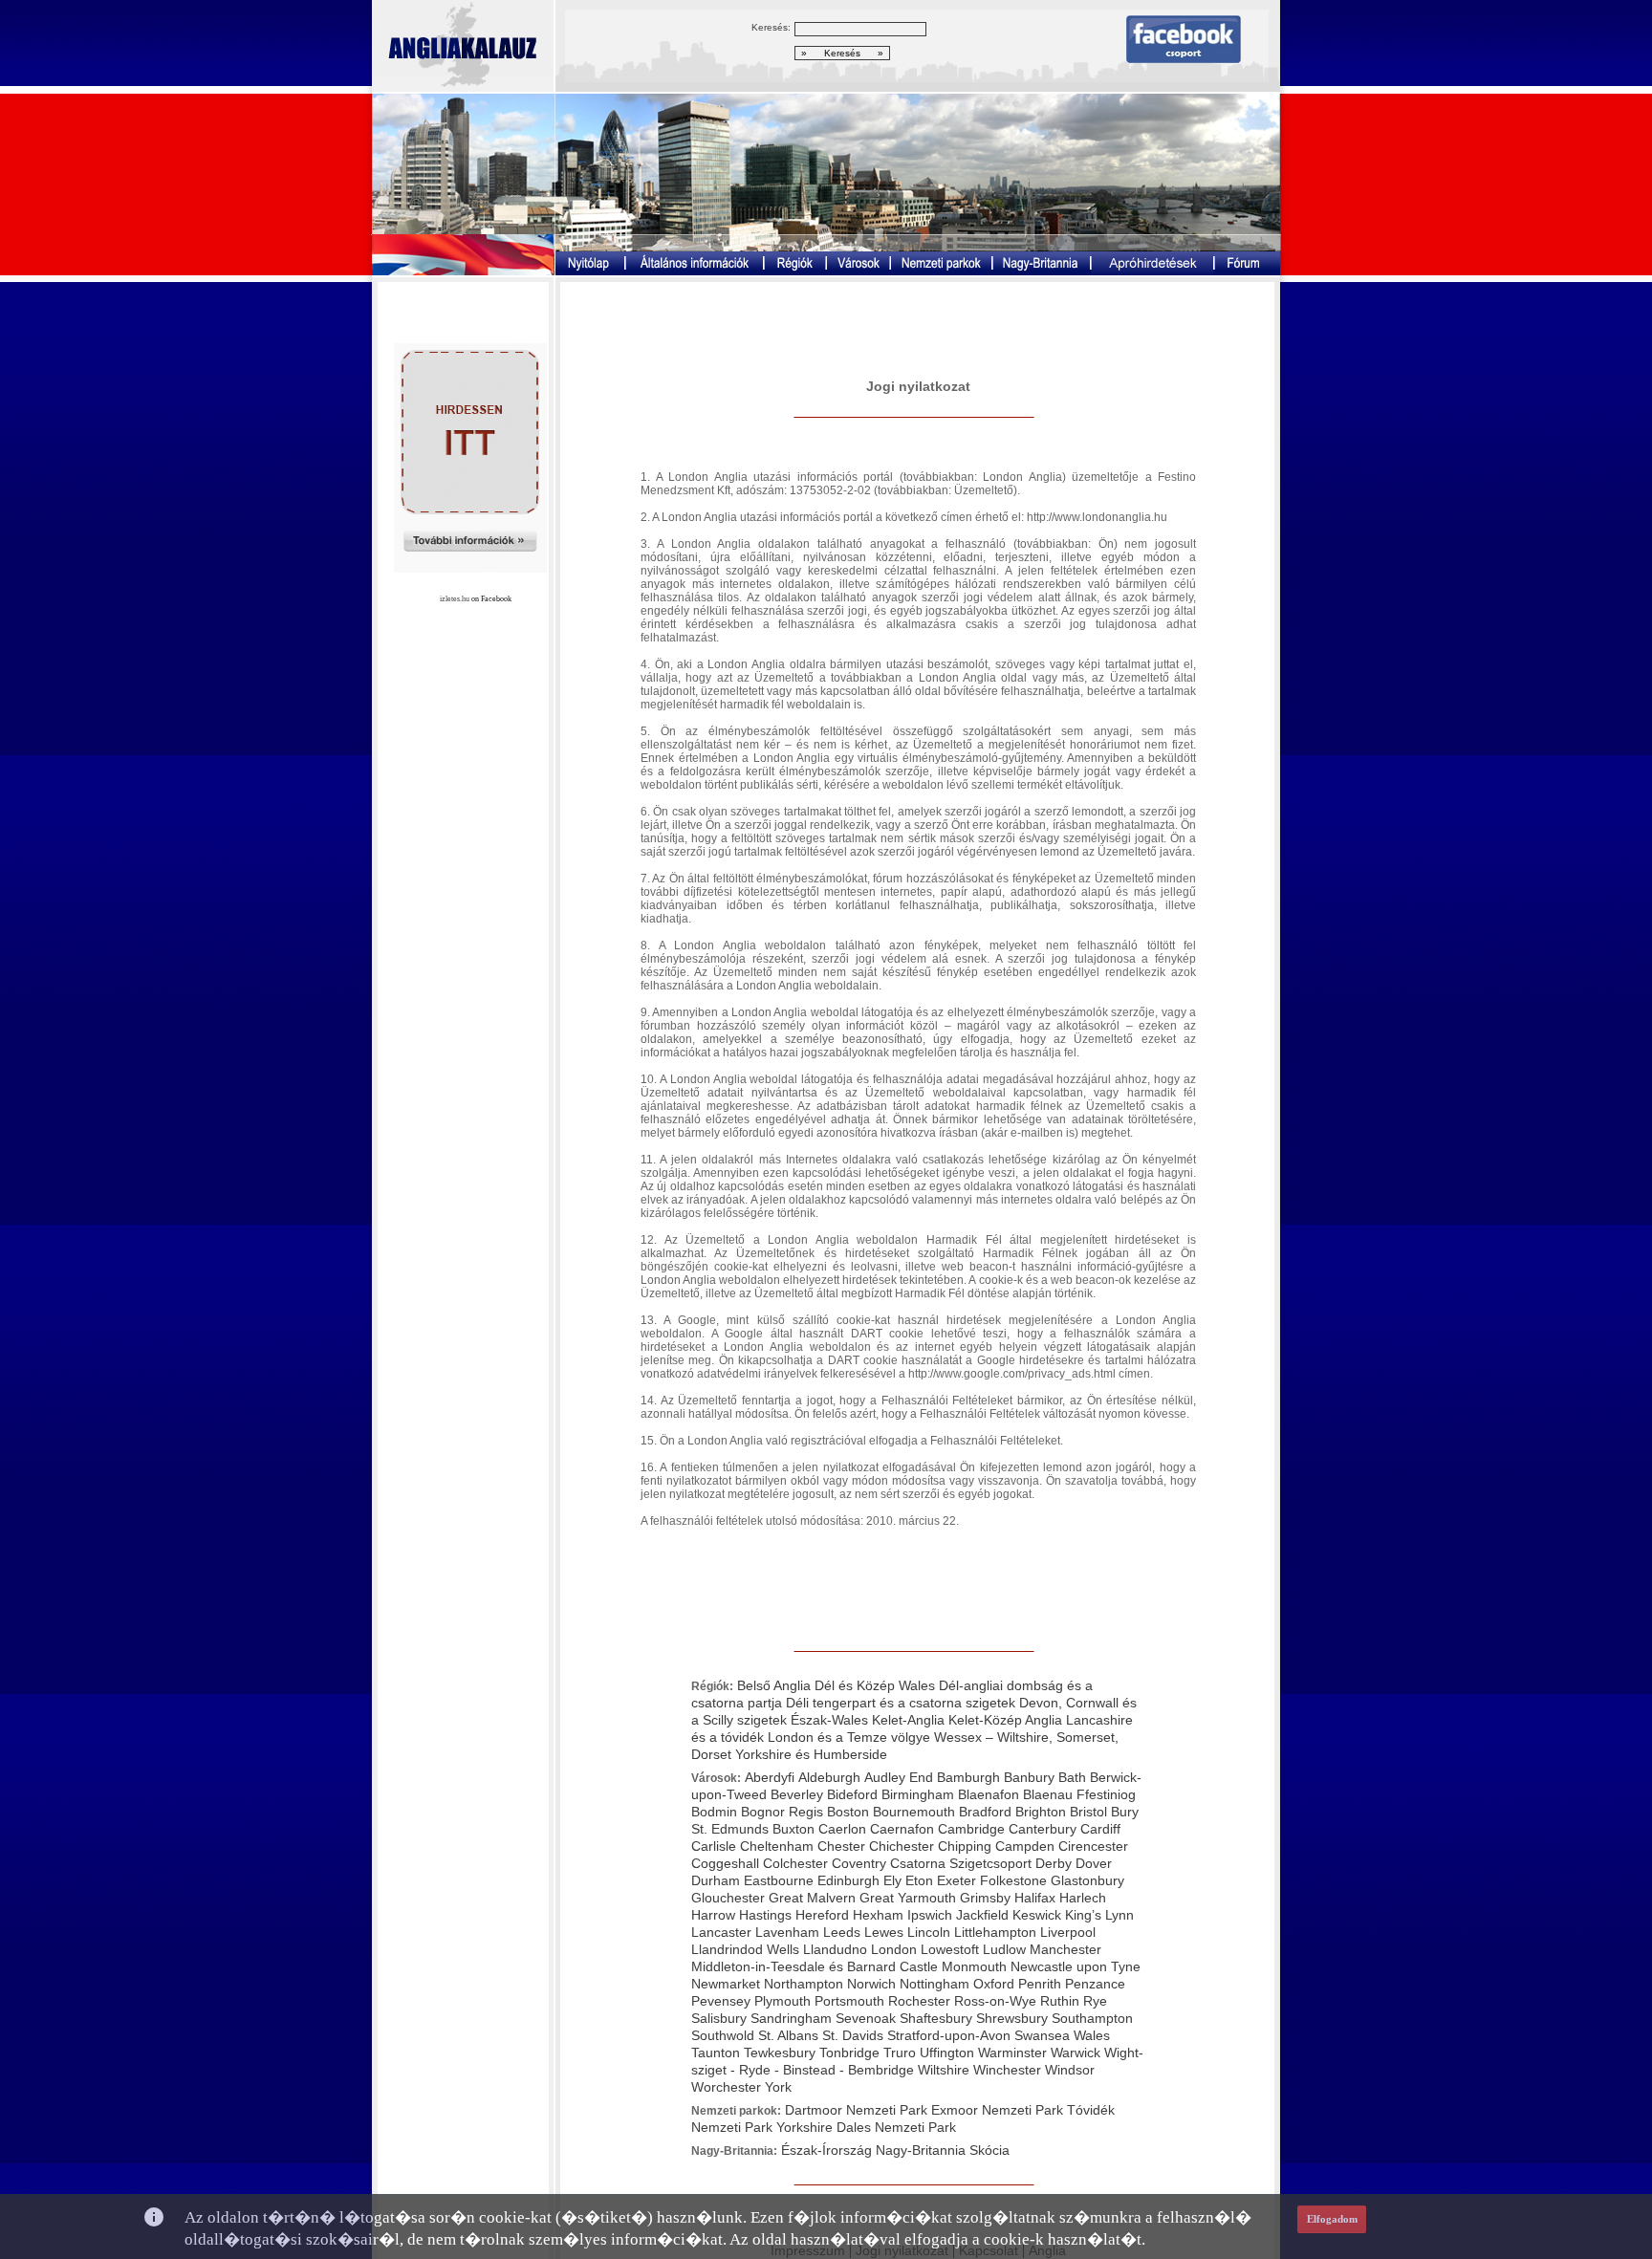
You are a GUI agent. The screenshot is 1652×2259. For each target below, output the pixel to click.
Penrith (1040, 1984)
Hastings (765, 1915)
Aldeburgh (829, 1777)
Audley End (899, 1777)
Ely (892, 1880)
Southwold (723, 2035)
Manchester (1065, 1949)
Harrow (713, 1915)
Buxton (795, 1829)
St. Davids (853, 2035)
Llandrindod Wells (745, 1949)
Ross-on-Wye (995, 2001)
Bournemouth (914, 1812)
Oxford (994, 1984)
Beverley (797, 1794)
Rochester (919, 2001)
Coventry (859, 1863)
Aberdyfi (770, 1777)
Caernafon (902, 1829)
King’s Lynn (1099, 1915)
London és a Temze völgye (849, 1737)
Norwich (871, 1984)
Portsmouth (849, 2001)
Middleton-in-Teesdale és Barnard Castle (816, 1966)
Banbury (1029, 1777)
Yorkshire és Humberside (811, 1754)
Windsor (1070, 2070)
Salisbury (719, 2018)
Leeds (842, 1932)
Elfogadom (1332, 2219)
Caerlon (842, 1829)
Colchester (795, 1863)
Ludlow (1004, 1949)
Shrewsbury (1012, 2018)
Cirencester (1093, 1846)
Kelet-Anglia (908, 1720)
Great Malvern (812, 1898)
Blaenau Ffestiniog (1079, 1794)
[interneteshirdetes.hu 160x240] (470, 567)
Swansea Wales (1062, 2035)
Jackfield (982, 1915)
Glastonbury (1087, 1880)
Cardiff (1100, 1829)
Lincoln (929, 1932)
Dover (1094, 1863)
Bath (1072, 1777)
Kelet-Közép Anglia (1005, 1720)
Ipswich (930, 1915)
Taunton (716, 2053)
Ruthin (1060, 2001)
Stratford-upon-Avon (949, 2035)
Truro (900, 2053)
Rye (1095, 2001)
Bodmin (714, 1812)
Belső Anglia (774, 1685)
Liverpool (1068, 1932)
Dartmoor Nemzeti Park (856, 2110)
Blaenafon (989, 1794)
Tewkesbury (780, 2053)
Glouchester (728, 1898)
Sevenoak (866, 2018)
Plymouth (783, 2001)
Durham (716, 1880)
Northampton (804, 1984)
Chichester (902, 1846)
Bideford (852, 1794)
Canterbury (1043, 1829)
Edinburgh (848, 1880)
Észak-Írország (826, 2150)
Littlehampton (995, 1932)
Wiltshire (944, 2070)
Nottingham (935, 1984)
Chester (841, 1846)
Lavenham (787, 1932)
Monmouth (974, 1966)
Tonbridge (849, 2053)
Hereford (822, 1915)
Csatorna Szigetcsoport (961, 1863)
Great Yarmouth (908, 1898)
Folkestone (1013, 1880)
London (894, 1949)
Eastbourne (779, 1880)
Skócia (989, 2150)
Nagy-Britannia (921, 2150)
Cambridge (971, 1829)
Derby (1054, 1863)
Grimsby (985, 1898)
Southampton (1092, 2018)
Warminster (1012, 2053)
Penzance (1095, 1984)
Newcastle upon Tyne (1076, 1966)
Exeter (956, 1880)
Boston (848, 1812)
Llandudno (835, 1949)
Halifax (1035, 1898)
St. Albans (788, 2035)
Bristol (1088, 1812)
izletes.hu (455, 599)
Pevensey (721, 2001)
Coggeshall (725, 1863)
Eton (919, 1880)
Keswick (1037, 1915)
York (778, 2087)
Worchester (726, 2087)
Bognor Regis (782, 1812)
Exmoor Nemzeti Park (997, 2110)
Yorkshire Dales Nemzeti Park (866, 2127)
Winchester (1007, 2070)
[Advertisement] (919, 332)
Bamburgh (968, 1777)
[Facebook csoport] (1184, 58)
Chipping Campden (996, 1846)
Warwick (1076, 2053)
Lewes (884, 1932)
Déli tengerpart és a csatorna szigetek (901, 1703)
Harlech (1083, 1898)
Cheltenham (777, 1846)
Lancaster (721, 1932)
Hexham (878, 1915)
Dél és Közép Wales (875, 1685)
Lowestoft (950, 1949)
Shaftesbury (936, 2018)
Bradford (985, 1812)
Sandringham (791, 2018)
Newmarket (726, 1984)
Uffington (947, 2053)
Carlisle (714, 1846)
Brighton (1041, 1812)
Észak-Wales (829, 1720)
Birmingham (918, 1794)
